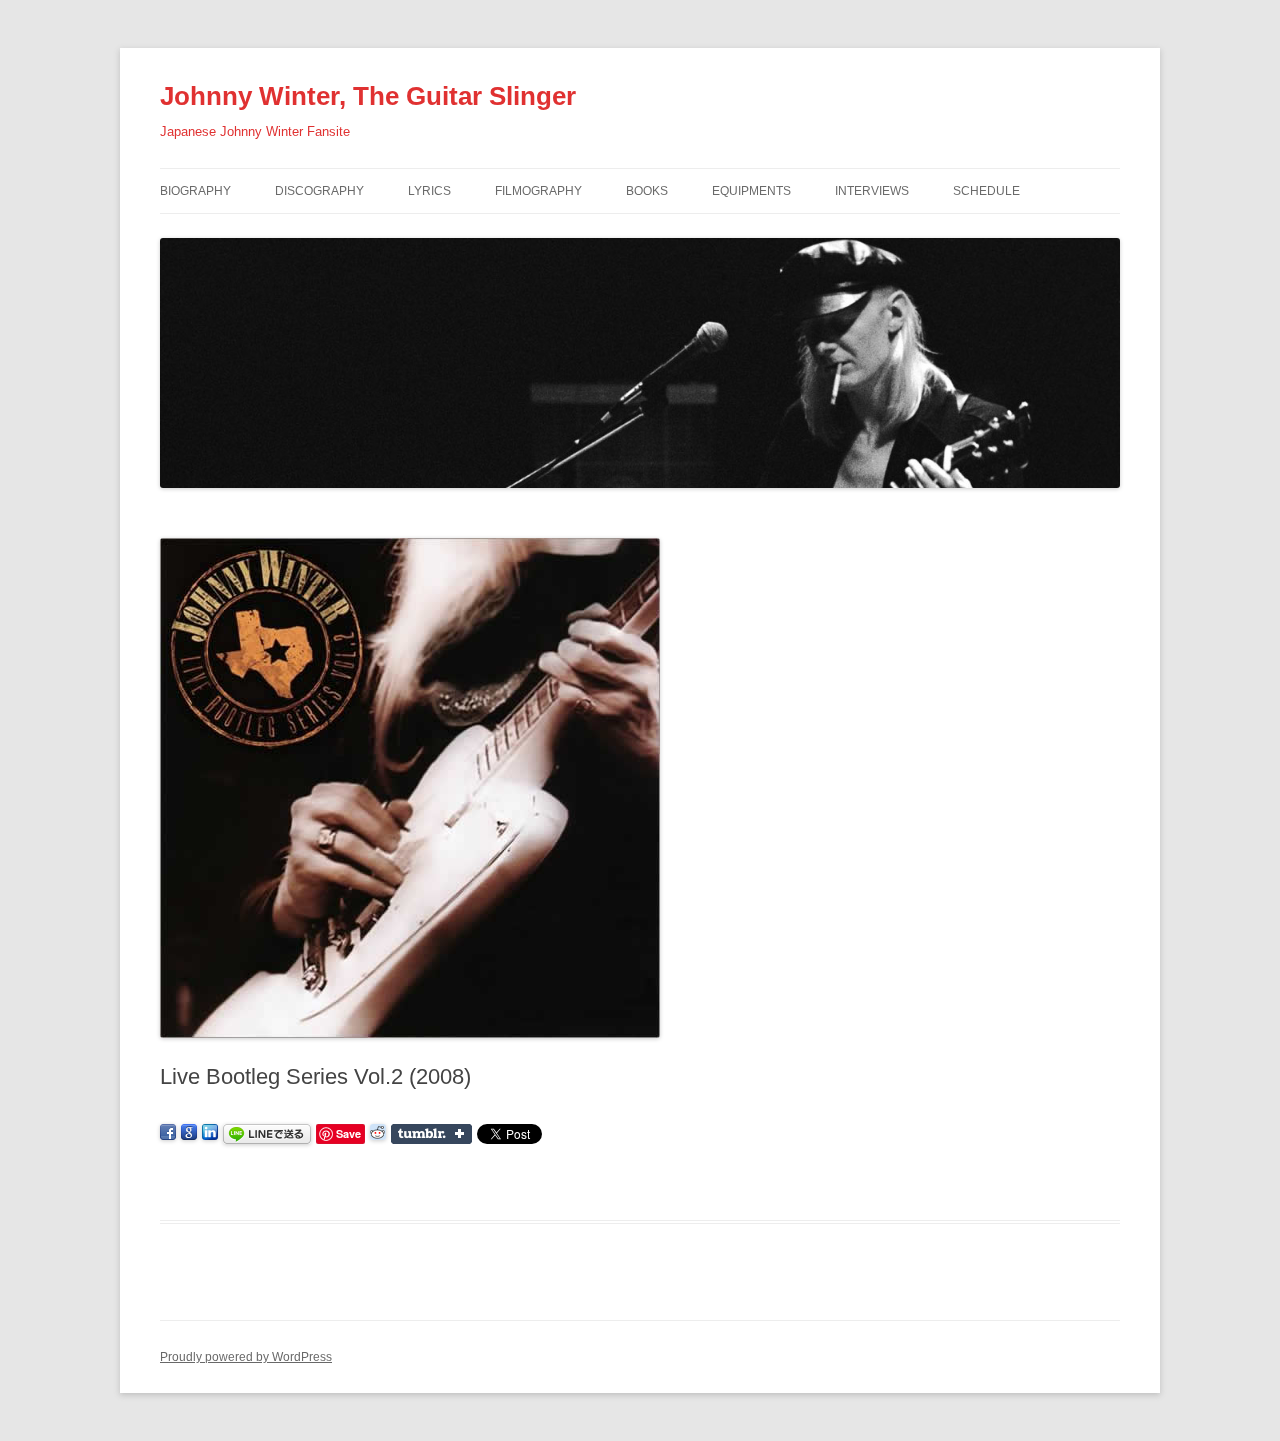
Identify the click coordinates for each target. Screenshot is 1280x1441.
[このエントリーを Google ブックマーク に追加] (189, 1133)
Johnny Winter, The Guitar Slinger (368, 96)
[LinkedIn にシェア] (210, 1133)
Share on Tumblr (431, 1134)
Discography (319, 191)
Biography (195, 191)
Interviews (872, 191)
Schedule (986, 191)
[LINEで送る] (267, 1133)
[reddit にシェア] (378, 1133)
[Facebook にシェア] (168, 1133)
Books (647, 191)
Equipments (751, 191)
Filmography (538, 191)
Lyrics (429, 191)
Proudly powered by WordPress (246, 1357)
